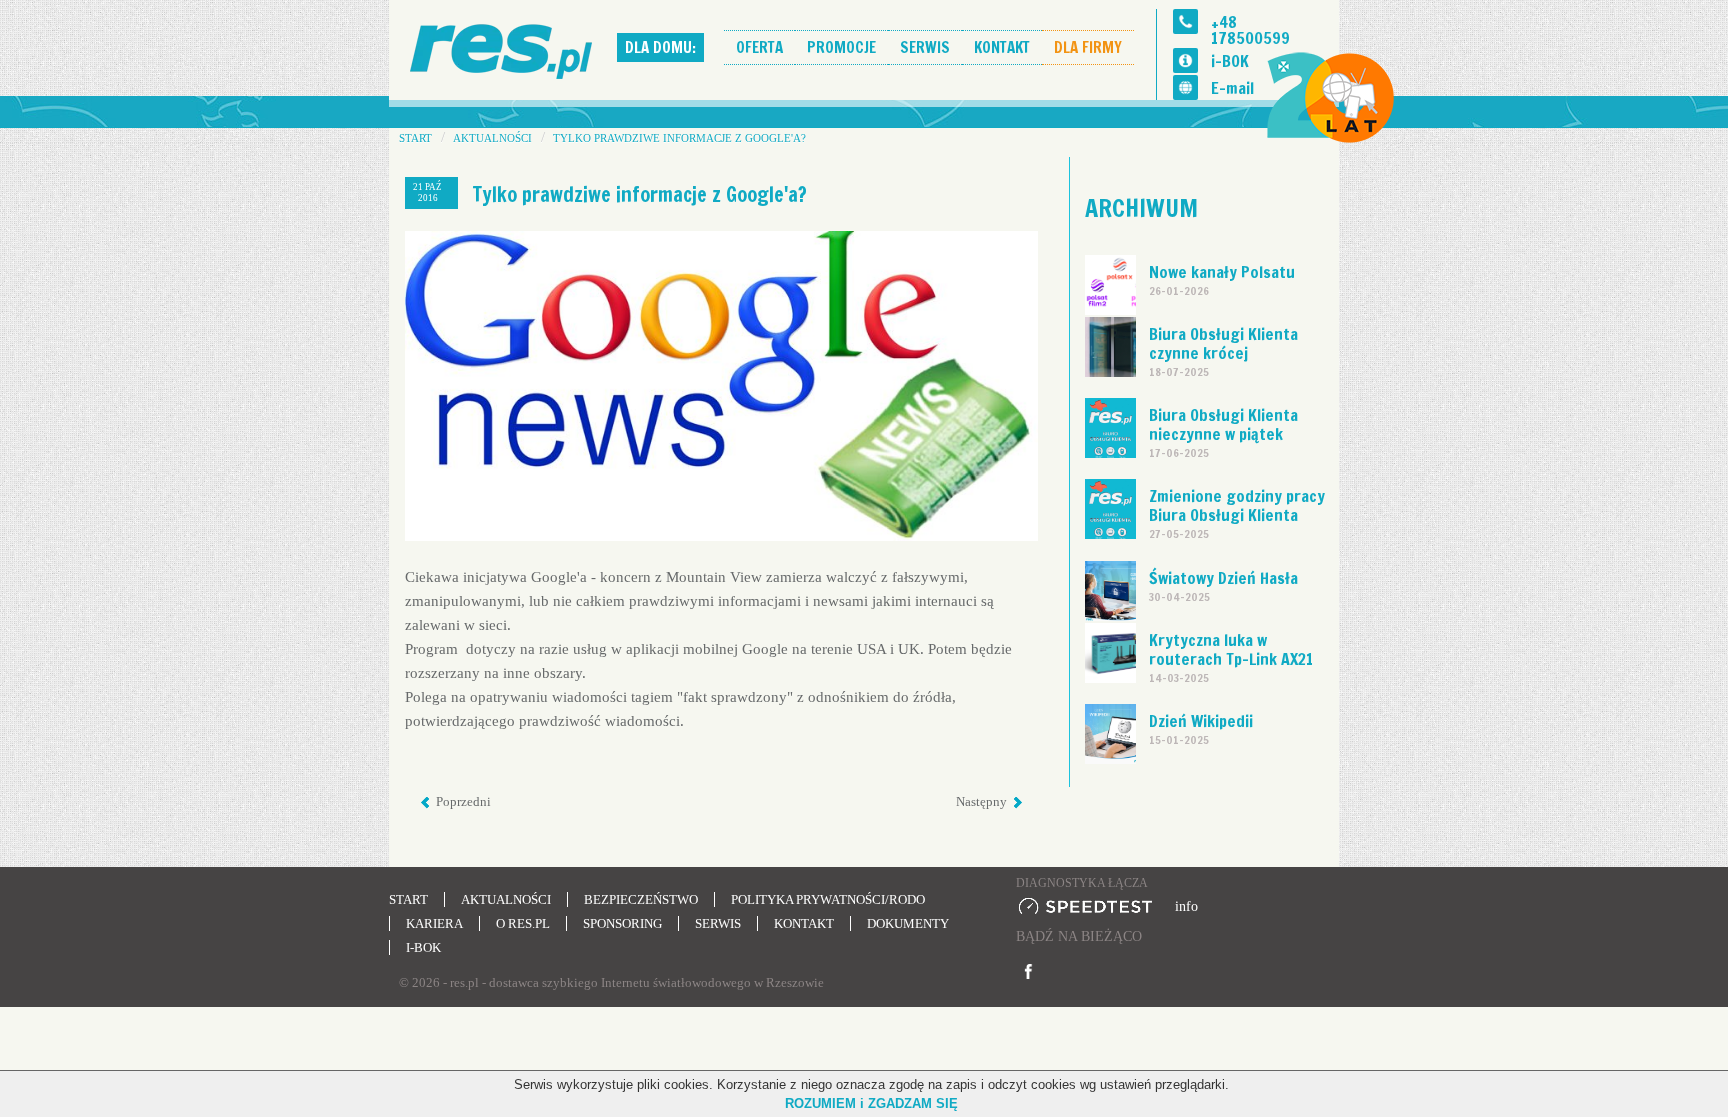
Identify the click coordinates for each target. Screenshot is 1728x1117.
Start (408, 899)
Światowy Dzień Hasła (1223, 578)
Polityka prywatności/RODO (828, 899)
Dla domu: (660, 47)
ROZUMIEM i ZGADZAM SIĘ (871, 1103)
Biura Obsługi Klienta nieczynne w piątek (1223, 424)
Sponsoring (622, 923)
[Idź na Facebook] (1028, 971)
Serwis (925, 47)
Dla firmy (1088, 47)
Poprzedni (462, 801)
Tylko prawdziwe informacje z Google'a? (640, 194)
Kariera (434, 923)
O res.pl (523, 923)
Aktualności (506, 899)
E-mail (1232, 88)
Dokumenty (908, 923)
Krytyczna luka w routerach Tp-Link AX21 (1231, 649)
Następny (983, 801)
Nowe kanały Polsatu (1222, 272)
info (1186, 906)
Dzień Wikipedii (1201, 721)
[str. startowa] (503, 48)
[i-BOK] (1185, 60)
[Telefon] (1185, 21)
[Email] (1185, 87)
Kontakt (1002, 47)
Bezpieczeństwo (641, 899)
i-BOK (1230, 61)
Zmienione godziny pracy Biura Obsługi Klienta (1237, 505)
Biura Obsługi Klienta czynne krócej (1223, 343)
